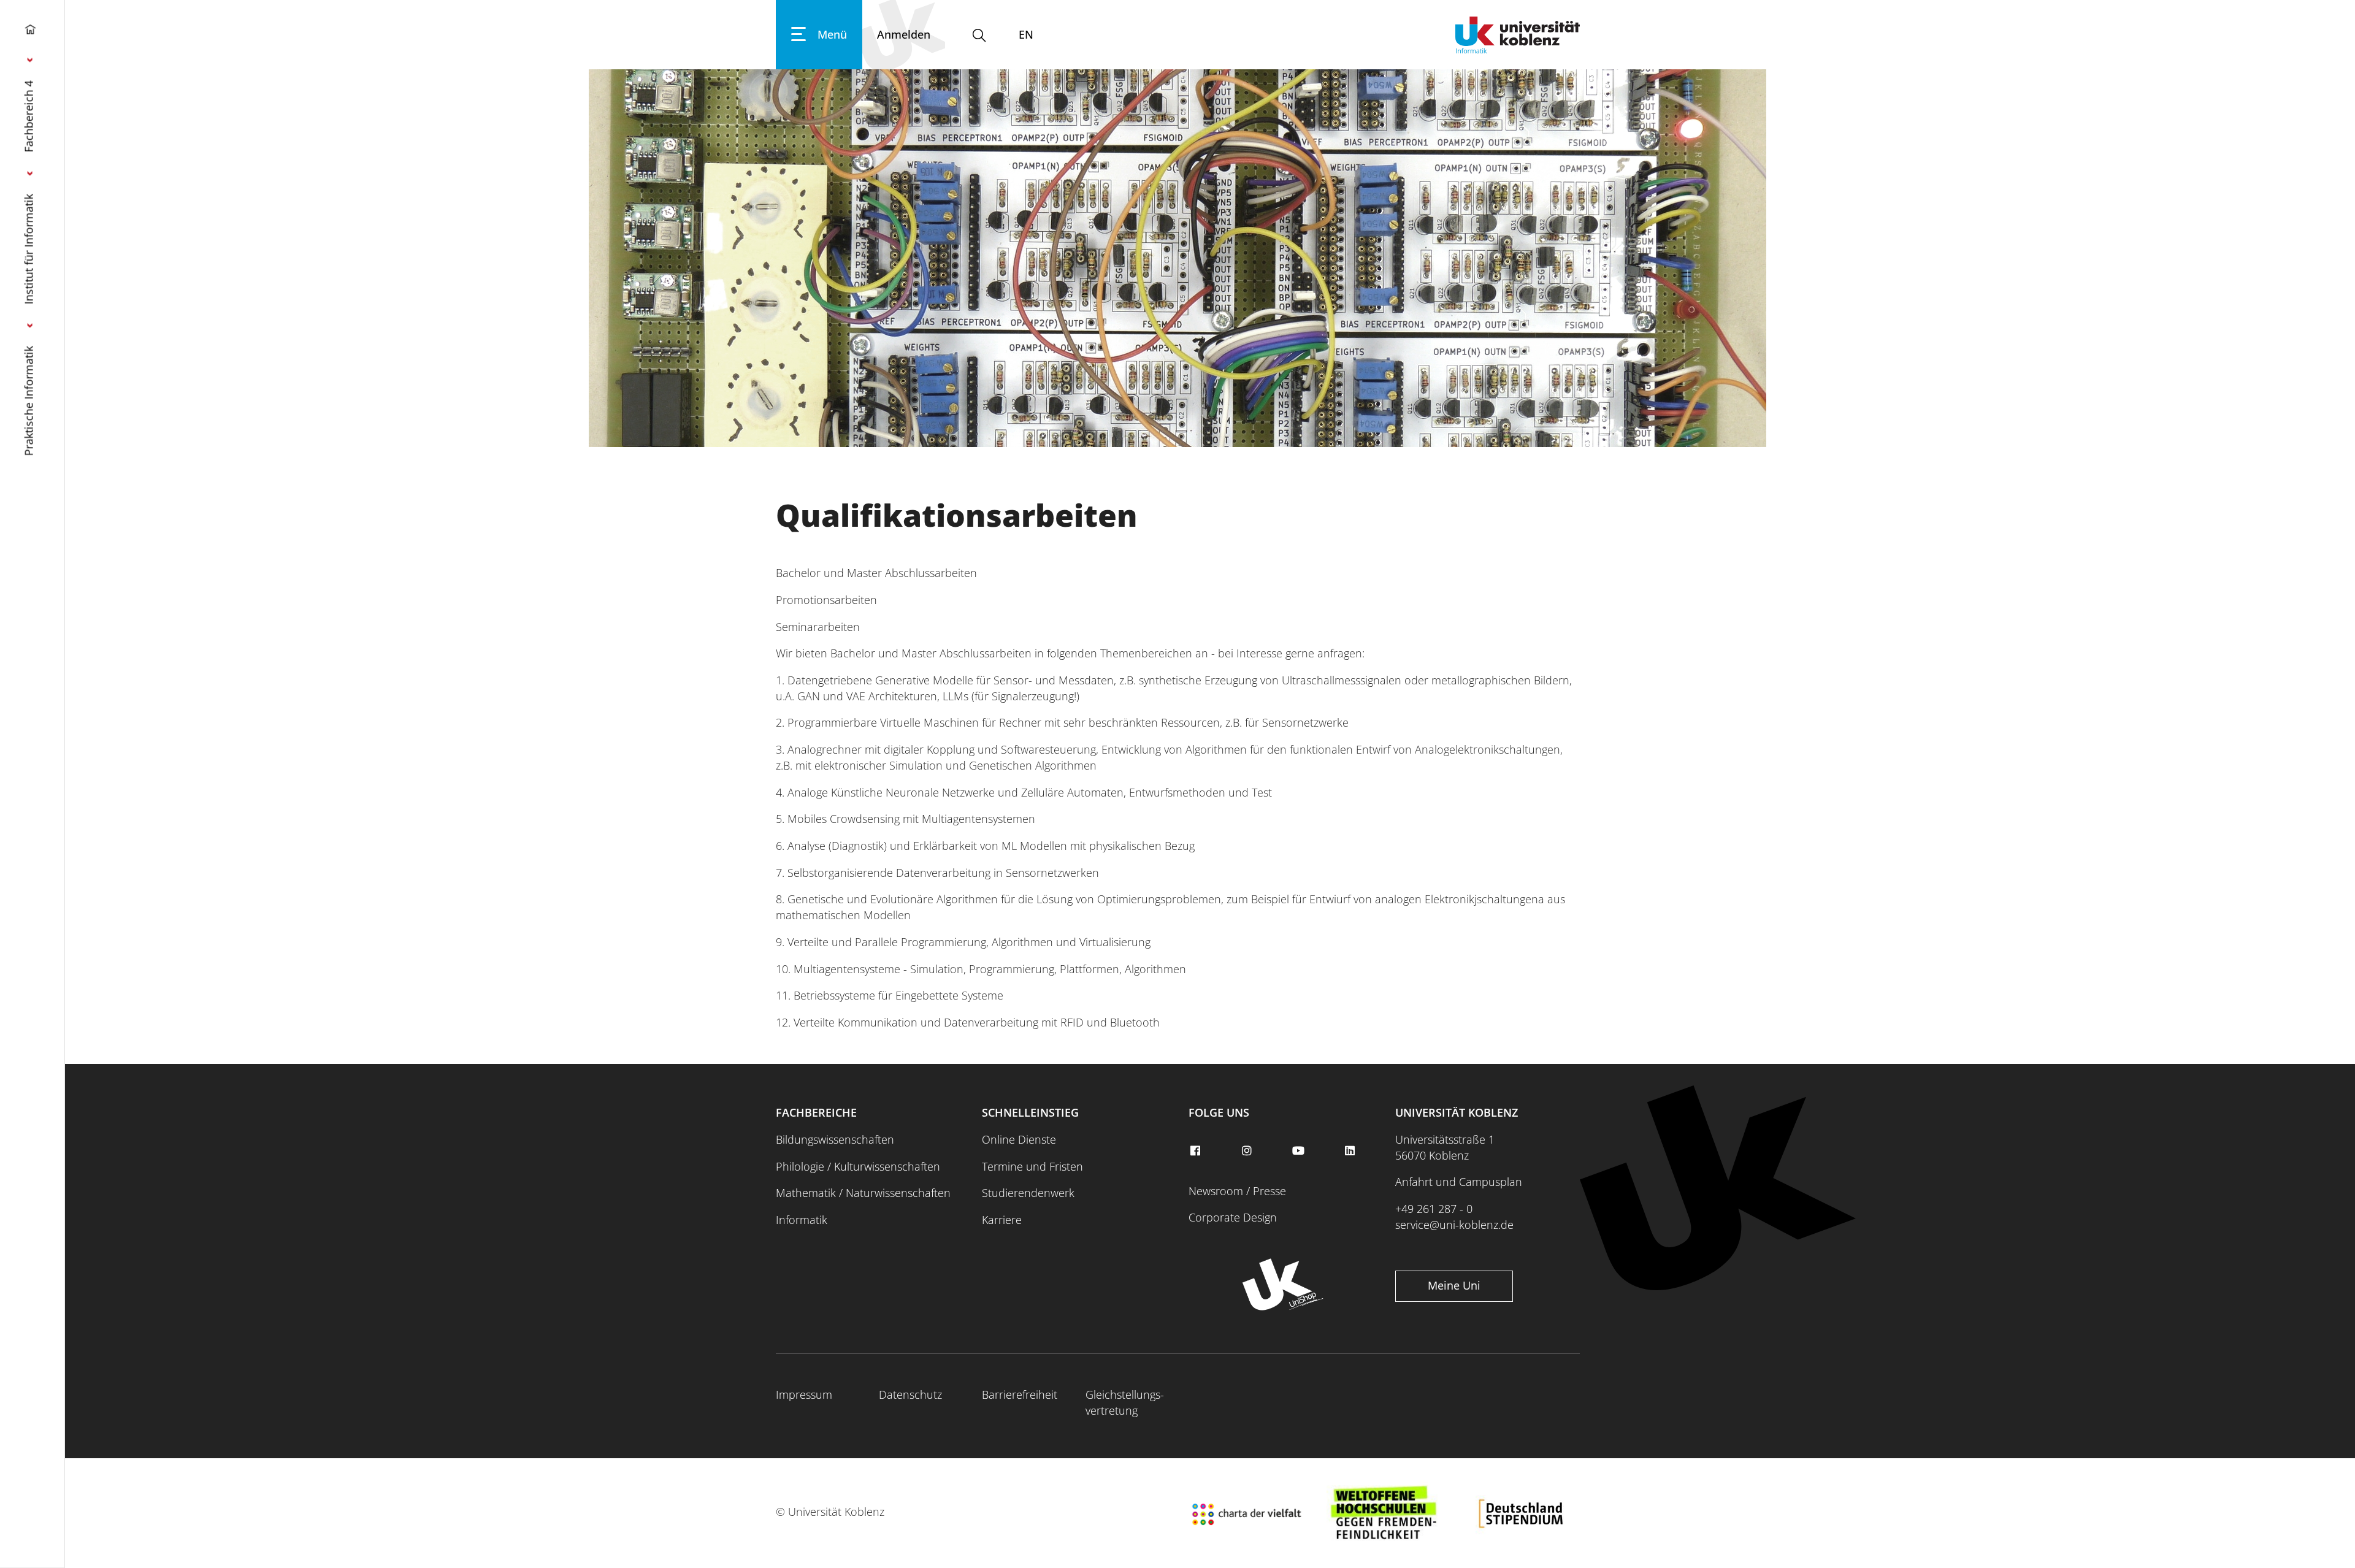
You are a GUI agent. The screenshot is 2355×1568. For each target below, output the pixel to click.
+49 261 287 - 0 (1434, 1209)
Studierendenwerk (1028, 1193)
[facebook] (1197, 1151)
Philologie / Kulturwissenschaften (858, 1166)
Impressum (804, 1394)
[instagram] (1248, 1151)
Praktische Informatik (29, 401)
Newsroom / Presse (1237, 1191)
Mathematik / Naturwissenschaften (863, 1193)
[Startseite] (30, 32)
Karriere (1002, 1220)
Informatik (802, 1220)
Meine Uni (1454, 1285)
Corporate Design (1233, 1217)
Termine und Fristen (1032, 1166)
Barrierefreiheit (1020, 1394)
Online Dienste (1019, 1139)
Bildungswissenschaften (835, 1139)
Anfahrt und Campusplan (1459, 1182)
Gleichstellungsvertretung (1125, 1402)
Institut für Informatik (29, 249)
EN (1026, 34)
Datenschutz (910, 1394)
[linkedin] (1352, 1151)
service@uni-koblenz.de (1454, 1225)
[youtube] (1300, 1151)
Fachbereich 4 (29, 116)
